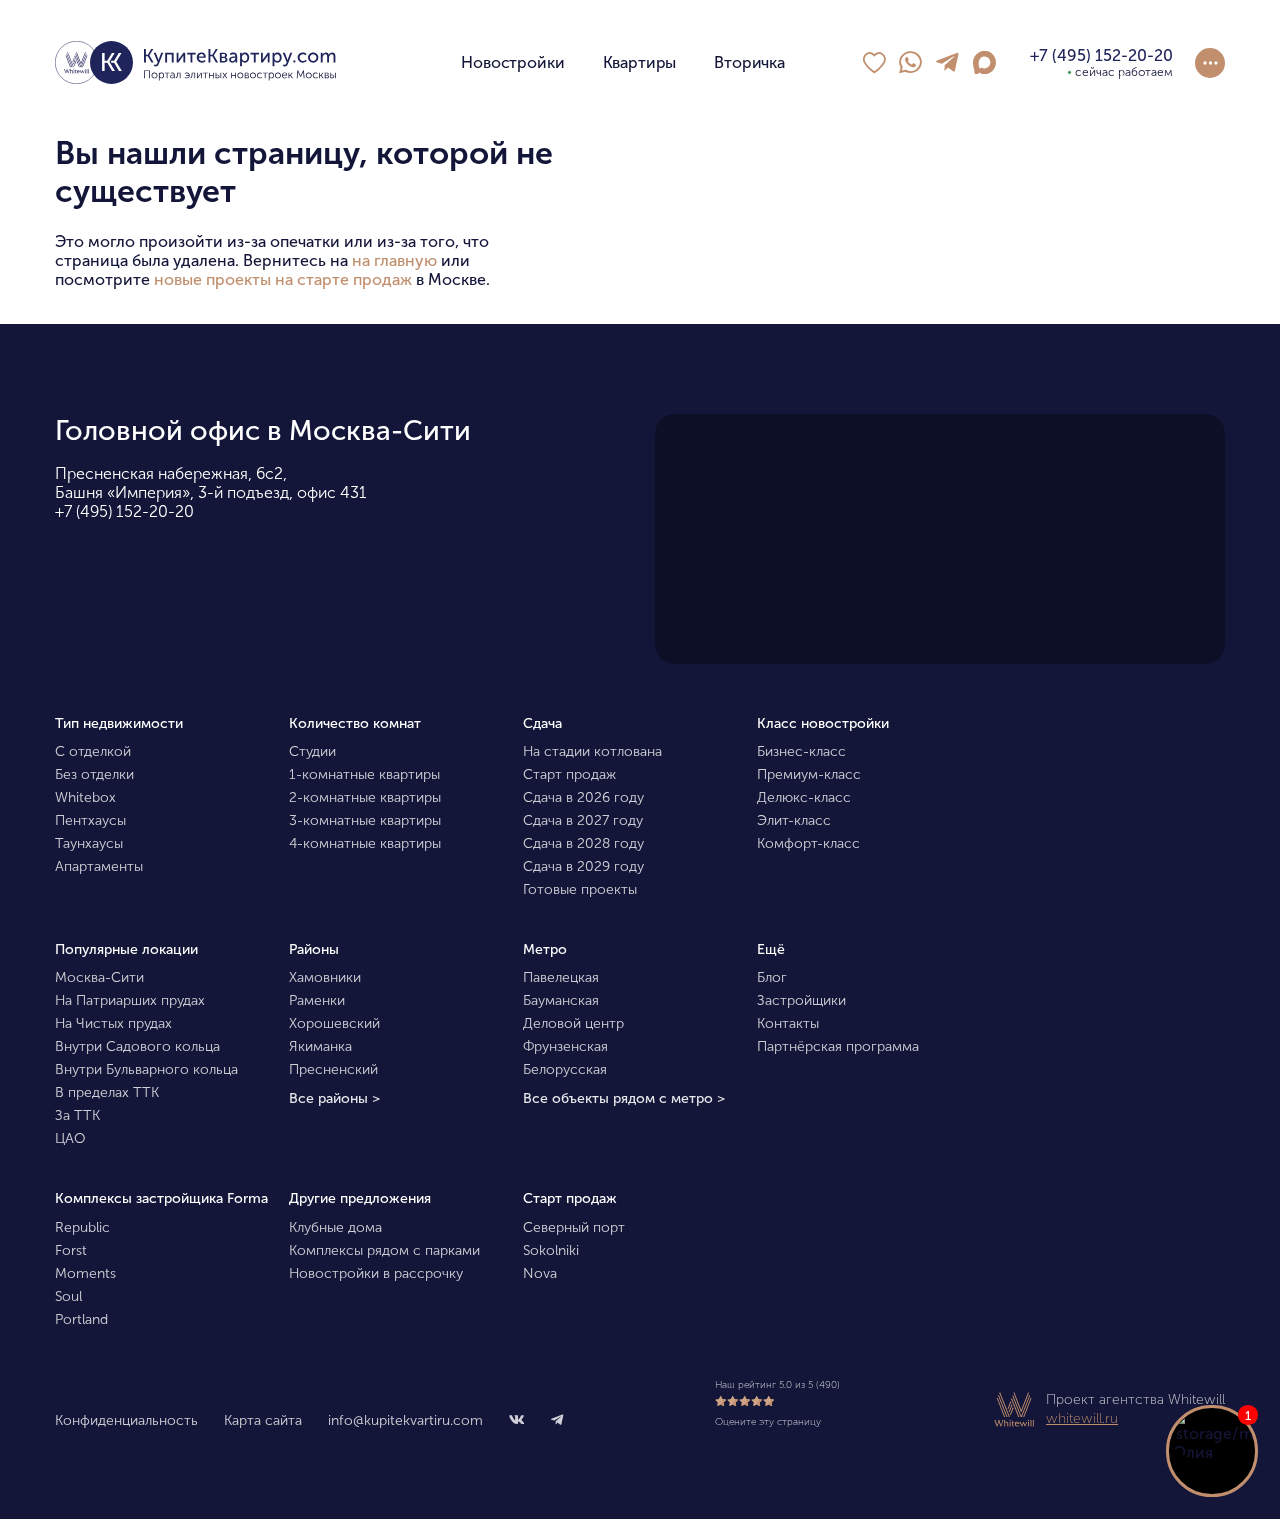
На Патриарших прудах (130, 1000)
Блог (772, 977)
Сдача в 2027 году (583, 820)
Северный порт (574, 1227)
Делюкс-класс (804, 797)
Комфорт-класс (808, 843)
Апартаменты (99, 866)
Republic (82, 1227)
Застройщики (801, 1000)
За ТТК (77, 1115)
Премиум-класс (809, 774)
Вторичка (749, 62)
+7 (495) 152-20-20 (124, 511)
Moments (85, 1273)
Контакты (788, 1023)
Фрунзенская (565, 1046)
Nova (540, 1273)
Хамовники (325, 977)
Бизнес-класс (801, 751)
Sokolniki (551, 1250)
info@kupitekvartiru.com (405, 1420)
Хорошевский (334, 1023)
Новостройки (512, 62)
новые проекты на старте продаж (283, 279)
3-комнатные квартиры (365, 820)
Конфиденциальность (126, 1420)
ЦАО (70, 1138)
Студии (312, 751)
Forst (71, 1250)
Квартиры (640, 62)
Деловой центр (573, 1023)
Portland (81, 1319)
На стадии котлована (592, 751)
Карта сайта (263, 1420)
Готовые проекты (580, 889)
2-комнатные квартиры (365, 797)
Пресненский (333, 1069)
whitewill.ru (1082, 1418)
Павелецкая (561, 977)
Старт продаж (569, 774)
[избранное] (874, 63)
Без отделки (94, 774)
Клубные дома (335, 1227)
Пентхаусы (90, 820)
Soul (68, 1296)
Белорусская (565, 1069)
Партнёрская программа (838, 1046)
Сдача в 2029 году (583, 866)
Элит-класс (794, 820)
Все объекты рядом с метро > (624, 1099)
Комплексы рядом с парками (384, 1250)
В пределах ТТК (107, 1092)
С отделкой (93, 751)
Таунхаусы (89, 843)
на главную (394, 260)
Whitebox (85, 797)
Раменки (317, 1000)
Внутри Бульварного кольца (146, 1069)
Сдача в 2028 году (583, 843)
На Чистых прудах (113, 1023)
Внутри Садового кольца (137, 1046)
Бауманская (561, 1000)
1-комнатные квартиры (364, 774)
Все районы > (334, 1099)
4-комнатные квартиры (365, 843)
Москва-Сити (99, 977)
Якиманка (320, 1046)
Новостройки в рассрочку (376, 1273)
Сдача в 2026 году (583, 797)
